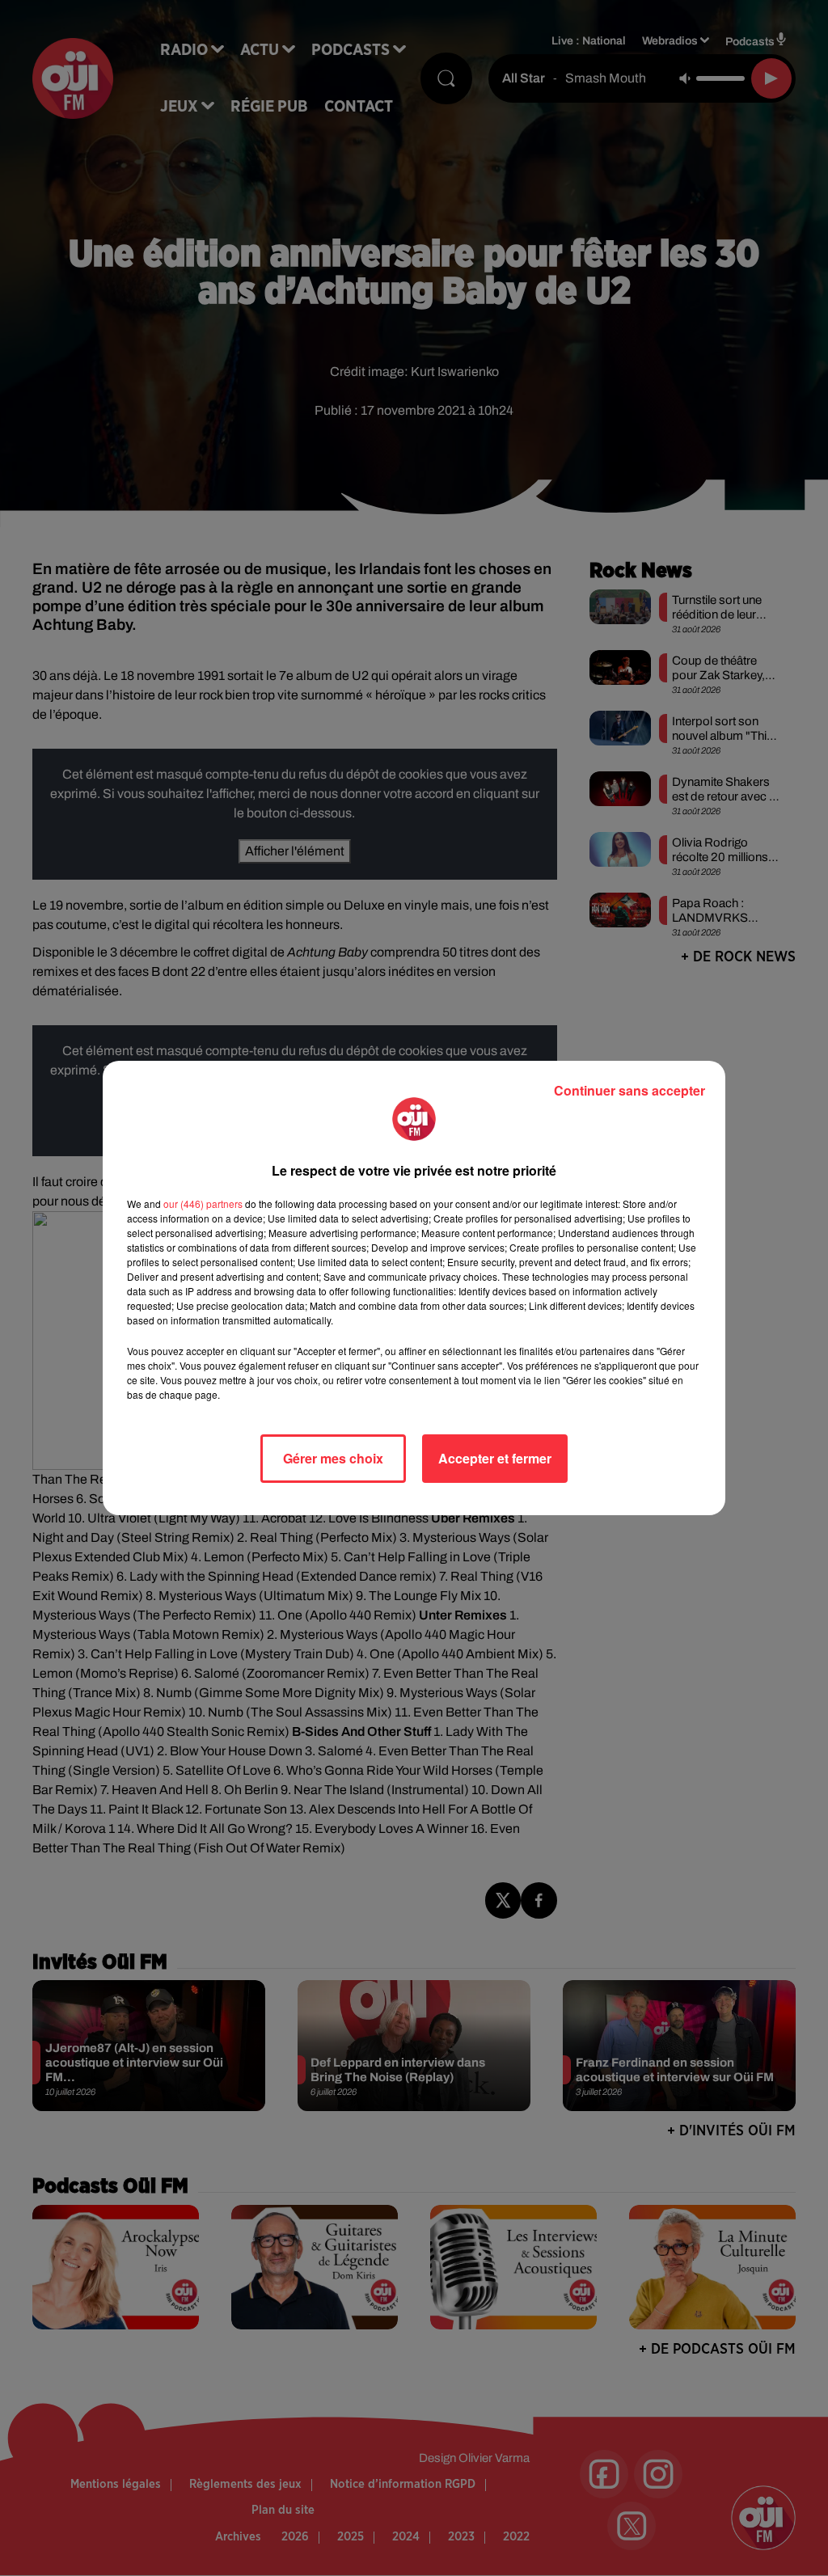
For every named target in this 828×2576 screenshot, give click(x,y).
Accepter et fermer (495, 1458)
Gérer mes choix (333, 1458)
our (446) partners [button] (203, 1204)
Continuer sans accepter (629, 1090)
